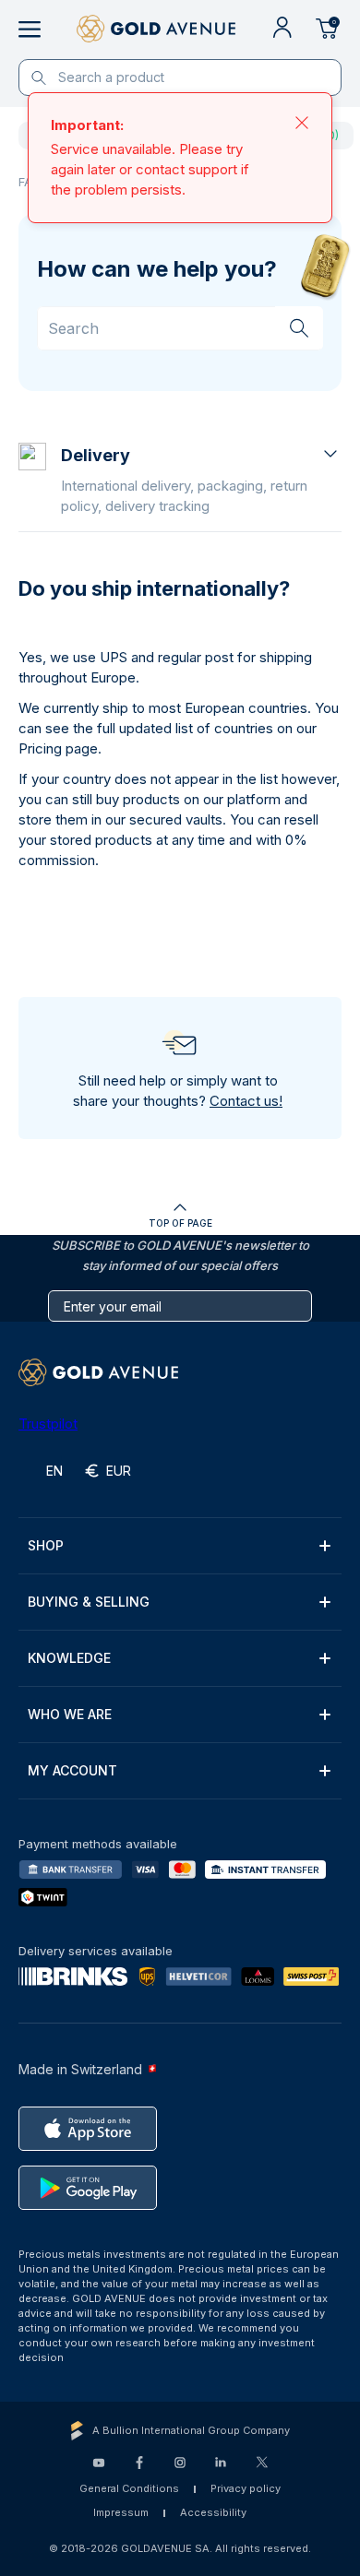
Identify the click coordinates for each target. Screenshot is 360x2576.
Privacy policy (246, 2488)
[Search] (299, 327)
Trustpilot (48, 1424)
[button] (201, 480)
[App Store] (88, 2129)
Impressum (121, 2512)
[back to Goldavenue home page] (156, 30)
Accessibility (213, 2512)
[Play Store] (88, 2188)
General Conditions (129, 2488)
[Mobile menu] (30, 30)
